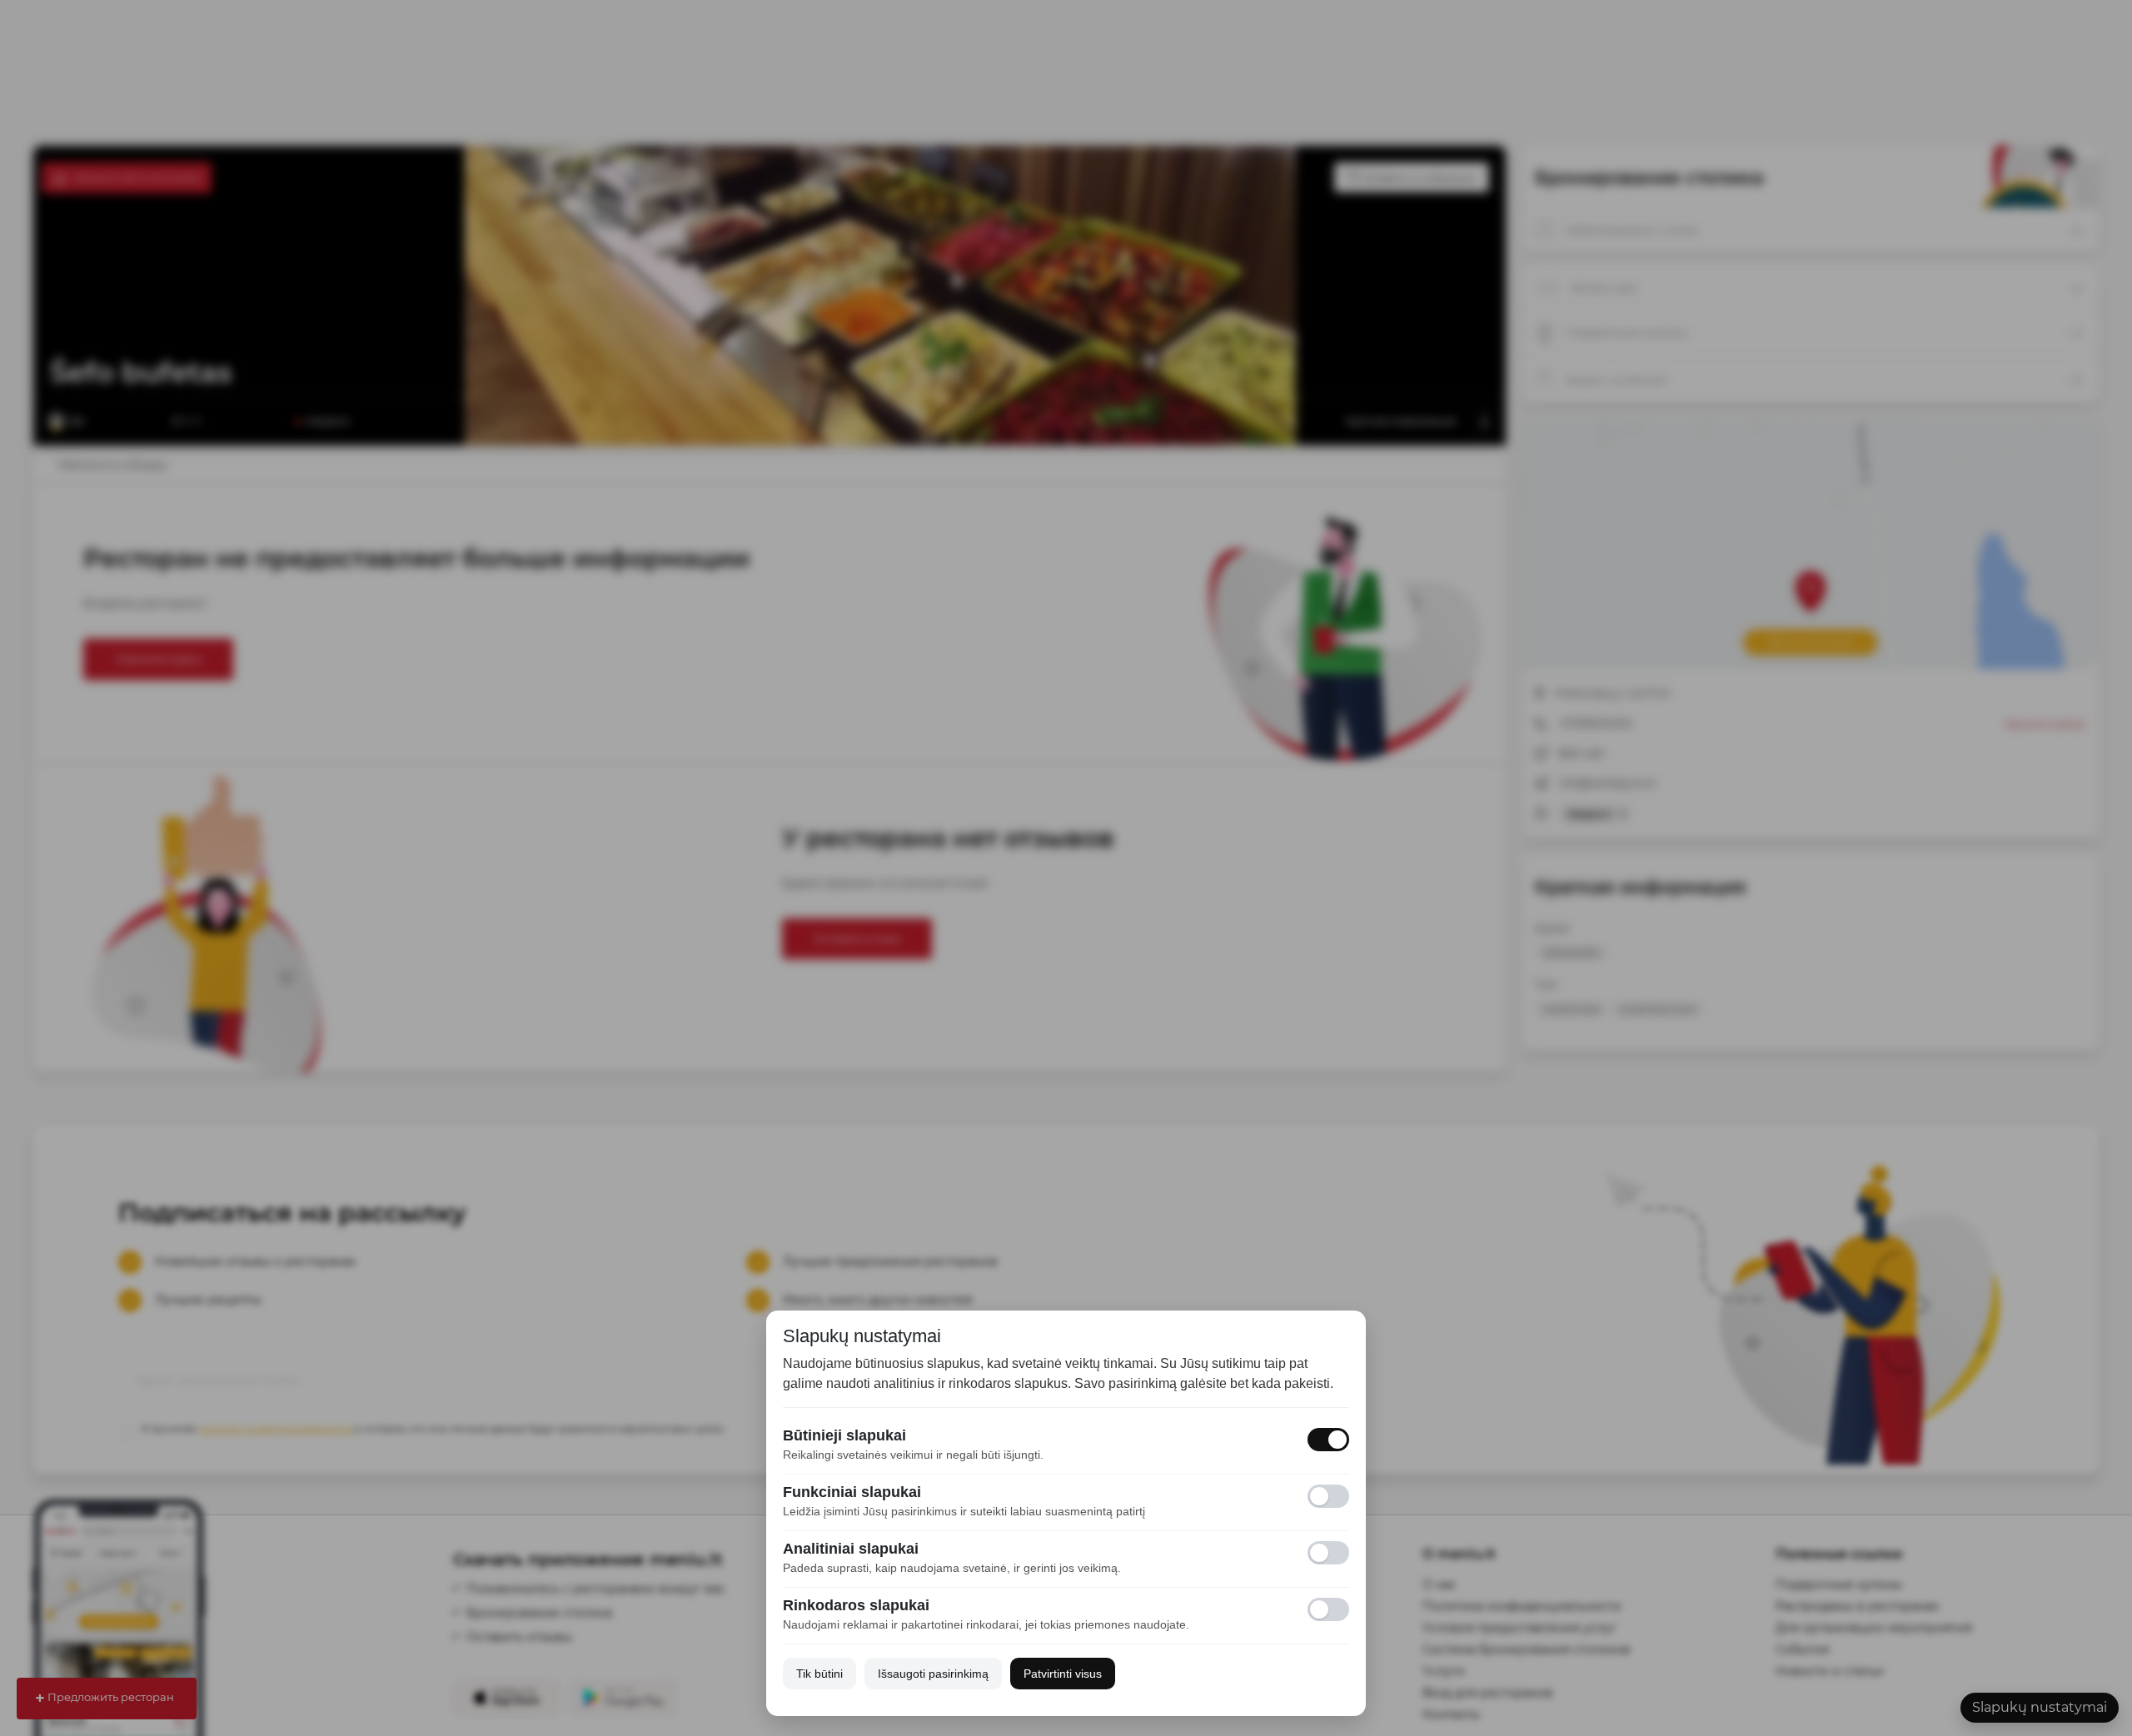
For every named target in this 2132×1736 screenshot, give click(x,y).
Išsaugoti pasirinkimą (933, 1674)
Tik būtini (819, 1674)
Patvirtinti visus (1063, 1674)
